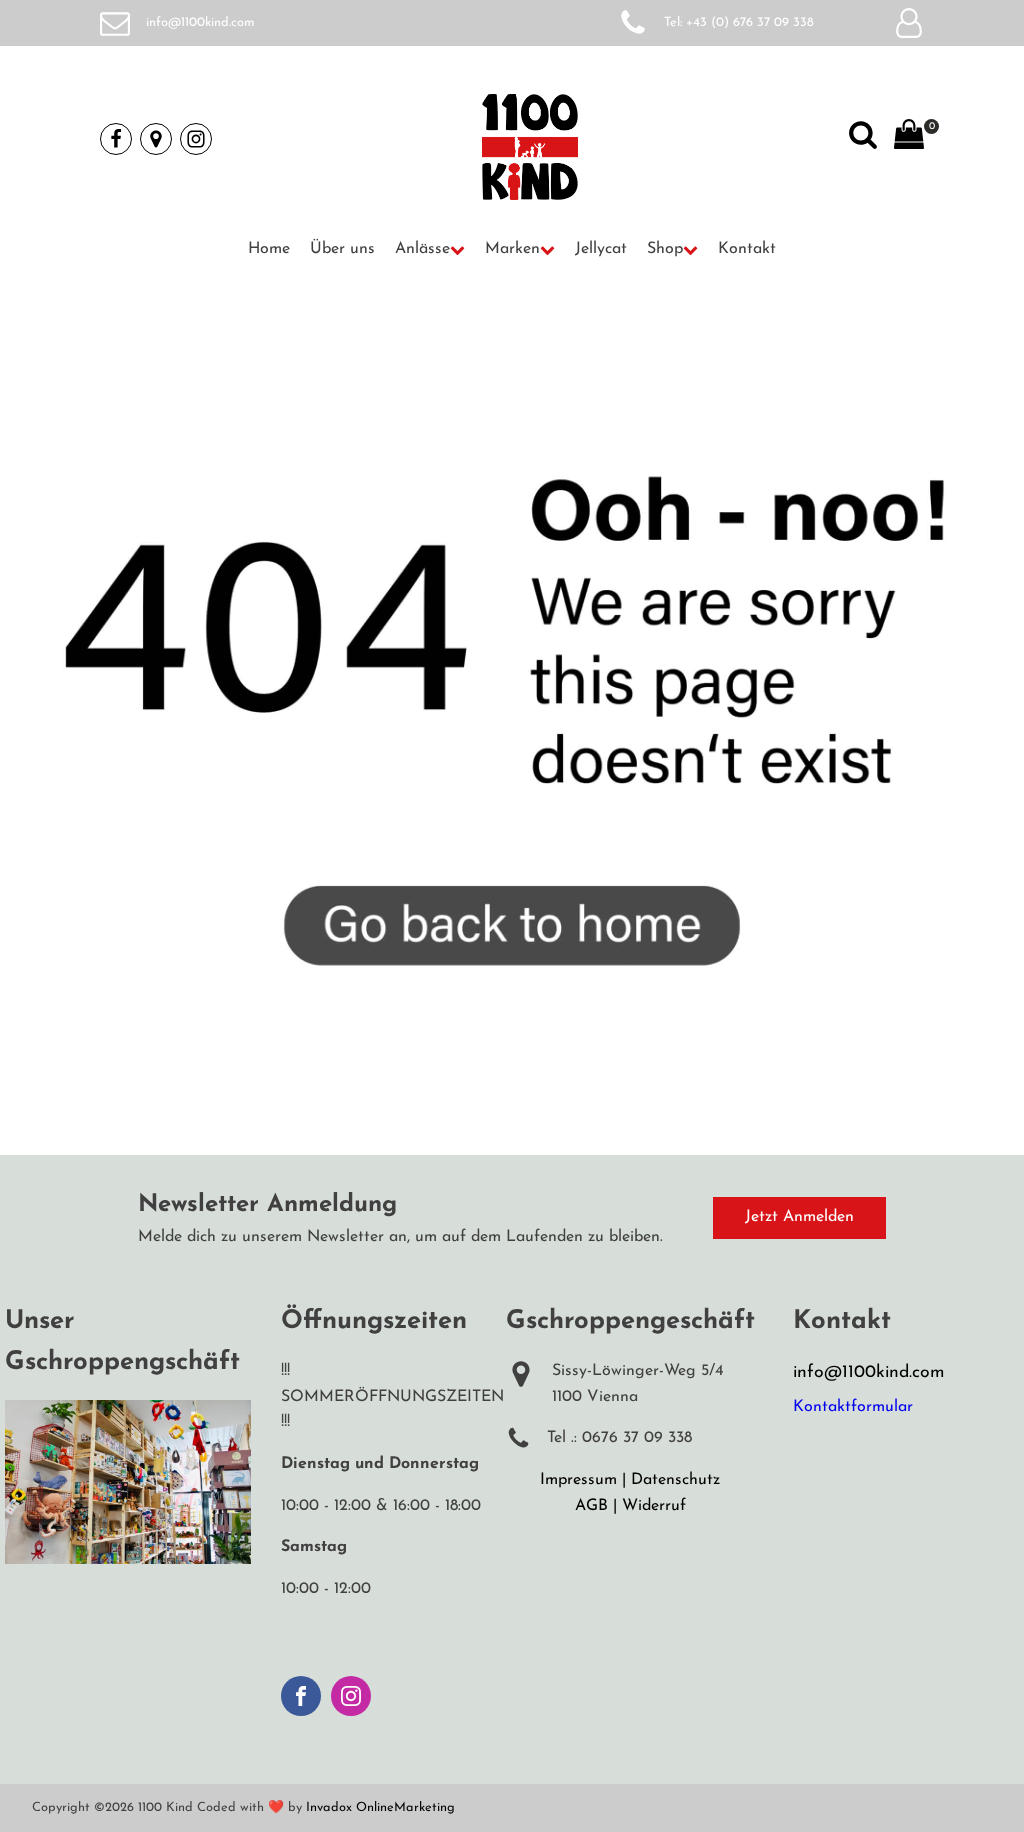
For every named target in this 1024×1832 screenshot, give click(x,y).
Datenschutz (675, 1480)
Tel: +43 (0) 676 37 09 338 (739, 22)
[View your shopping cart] (909, 139)
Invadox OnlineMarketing (380, 1807)
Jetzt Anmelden (799, 1217)
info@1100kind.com (200, 22)
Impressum (578, 1480)
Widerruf (654, 1506)
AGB (591, 1506)
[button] (430, 250)
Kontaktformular (853, 1407)
